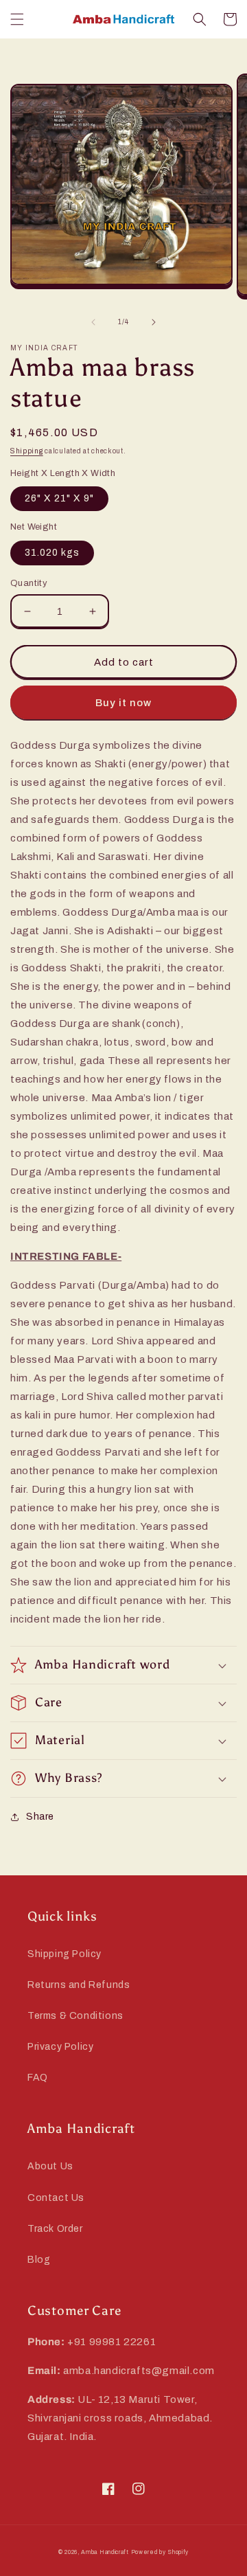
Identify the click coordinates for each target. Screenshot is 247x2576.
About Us (50, 2166)
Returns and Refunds (79, 1985)
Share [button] (40, 1817)
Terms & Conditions (75, 2016)
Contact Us (56, 2198)
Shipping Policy (64, 1954)
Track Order (55, 2229)
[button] (17, 19)
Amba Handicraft (105, 2552)
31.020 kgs (52, 553)
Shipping (27, 451)
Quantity (29, 583)
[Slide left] (93, 322)
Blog (39, 2260)
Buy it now (123, 703)
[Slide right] (154, 322)
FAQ (38, 2078)
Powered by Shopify (160, 2552)
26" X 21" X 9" (59, 498)
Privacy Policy (60, 2047)
